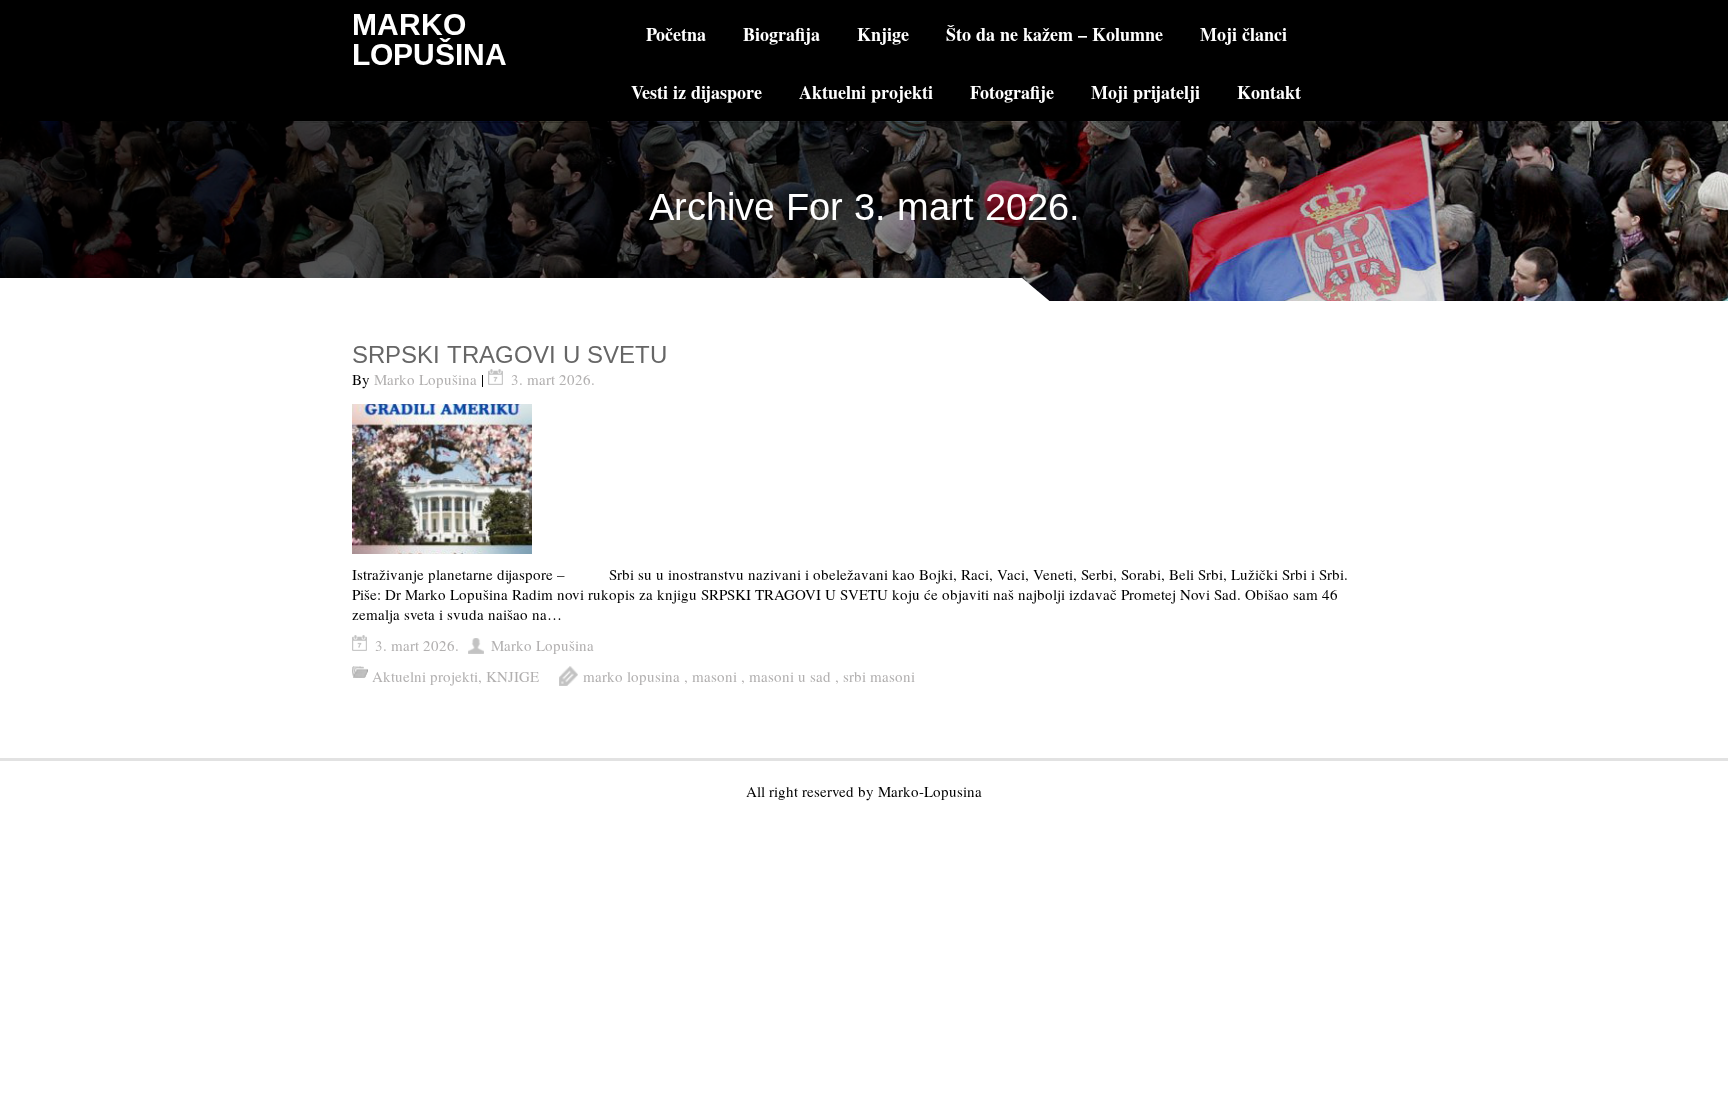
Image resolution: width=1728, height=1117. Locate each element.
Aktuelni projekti (866, 92)
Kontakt (1269, 92)
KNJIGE (512, 676)
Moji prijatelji (1145, 92)
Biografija (781, 34)
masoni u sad (790, 676)
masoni (714, 676)
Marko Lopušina (425, 379)
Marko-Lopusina (930, 791)
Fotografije (1012, 92)
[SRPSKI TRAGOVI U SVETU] (864, 479)
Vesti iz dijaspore (696, 92)
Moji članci (1243, 34)
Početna (676, 34)
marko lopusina (631, 676)
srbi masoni (879, 676)
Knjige (883, 34)
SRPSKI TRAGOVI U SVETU (509, 354)
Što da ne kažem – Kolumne (1054, 34)
